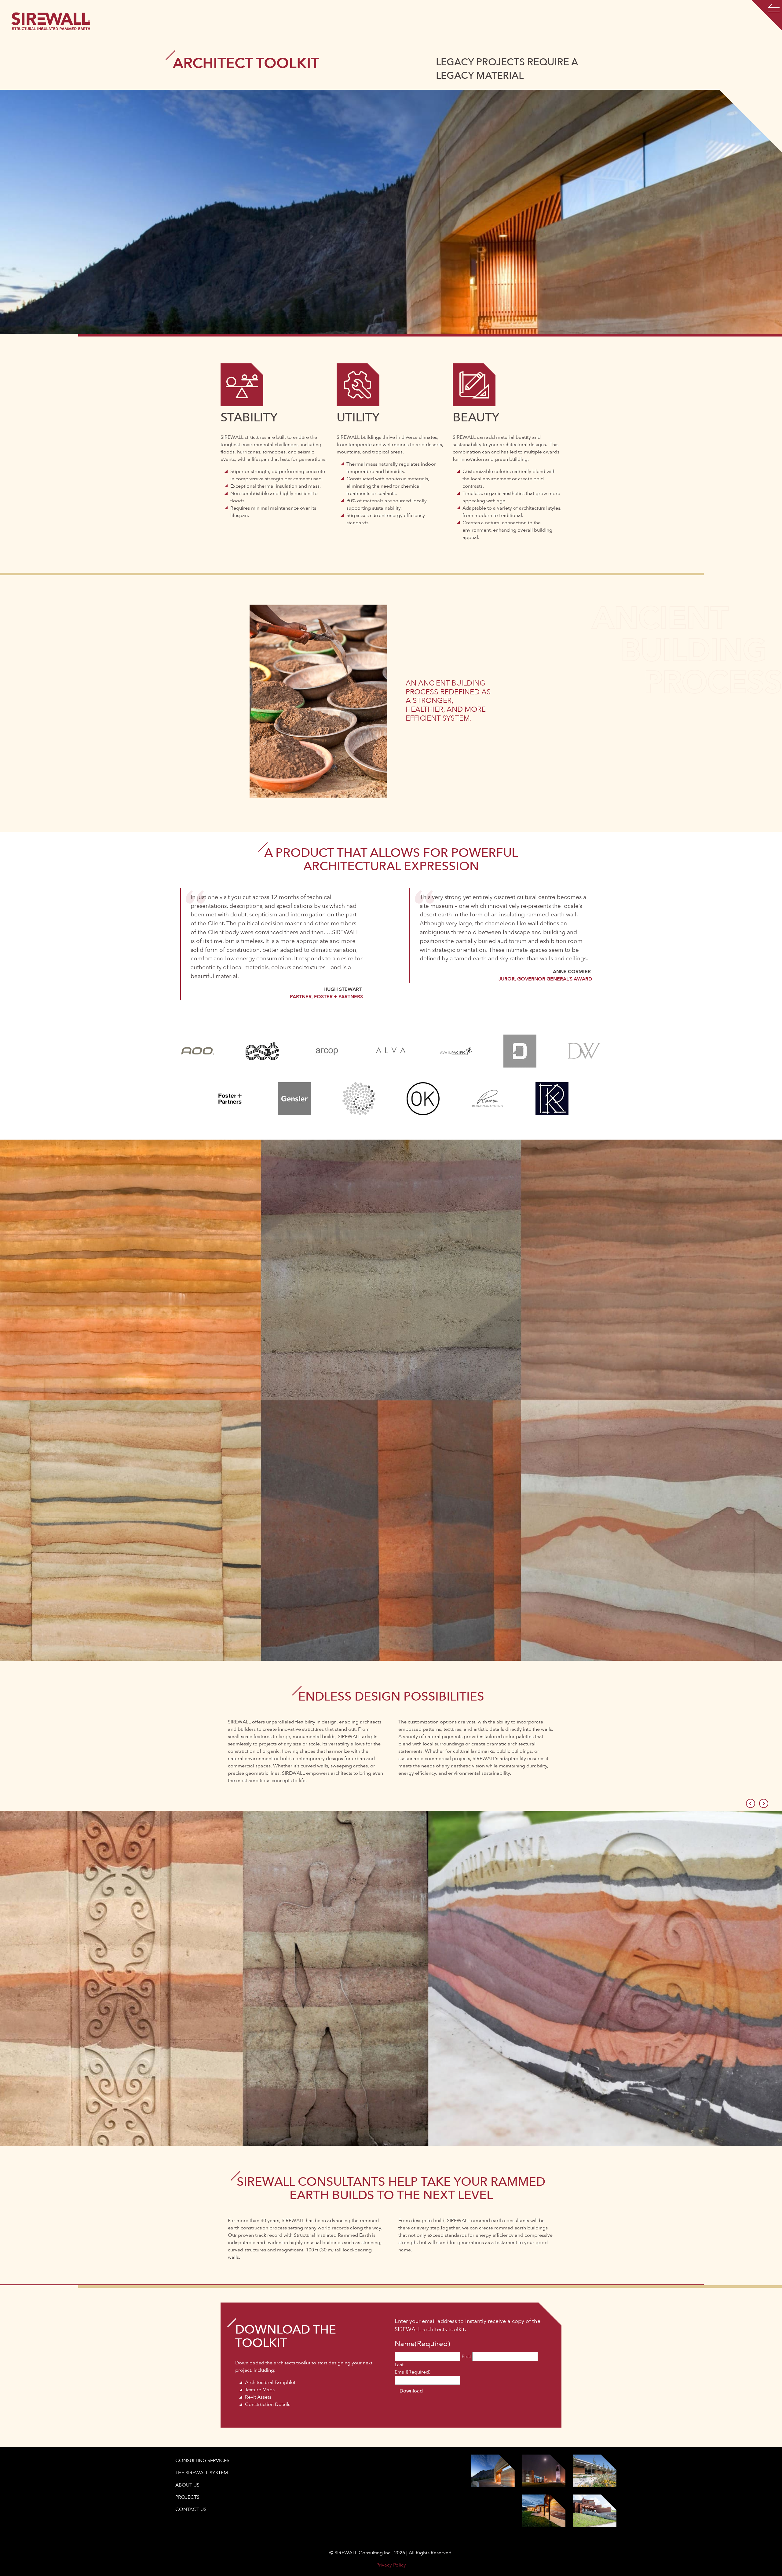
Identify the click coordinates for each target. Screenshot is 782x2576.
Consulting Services (202, 2461)
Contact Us (191, 2509)
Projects (187, 2497)
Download (411, 2391)
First (466, 2356)
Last (399, 2365)
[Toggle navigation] (767, 15)
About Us (187, 2485)
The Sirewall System (202, 2473)
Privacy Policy (391, 2565)
